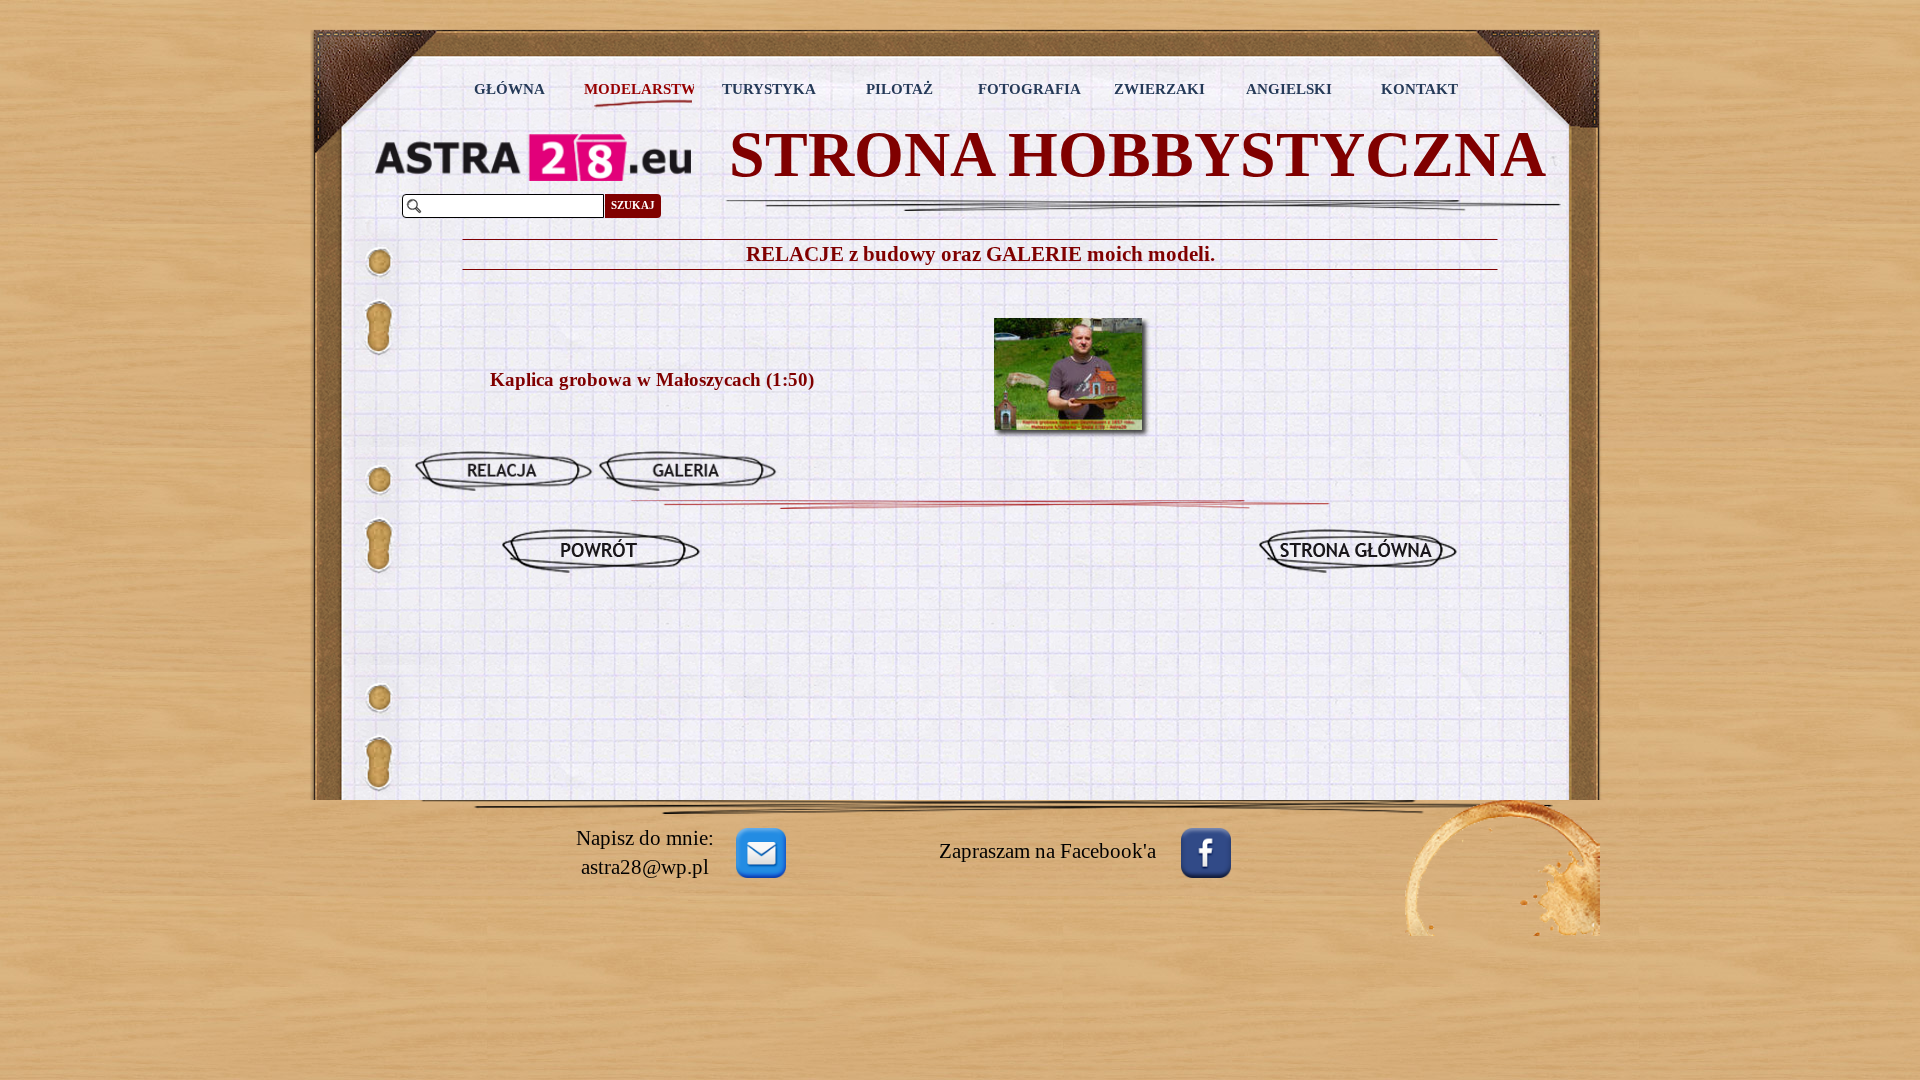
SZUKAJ (633, 205)
